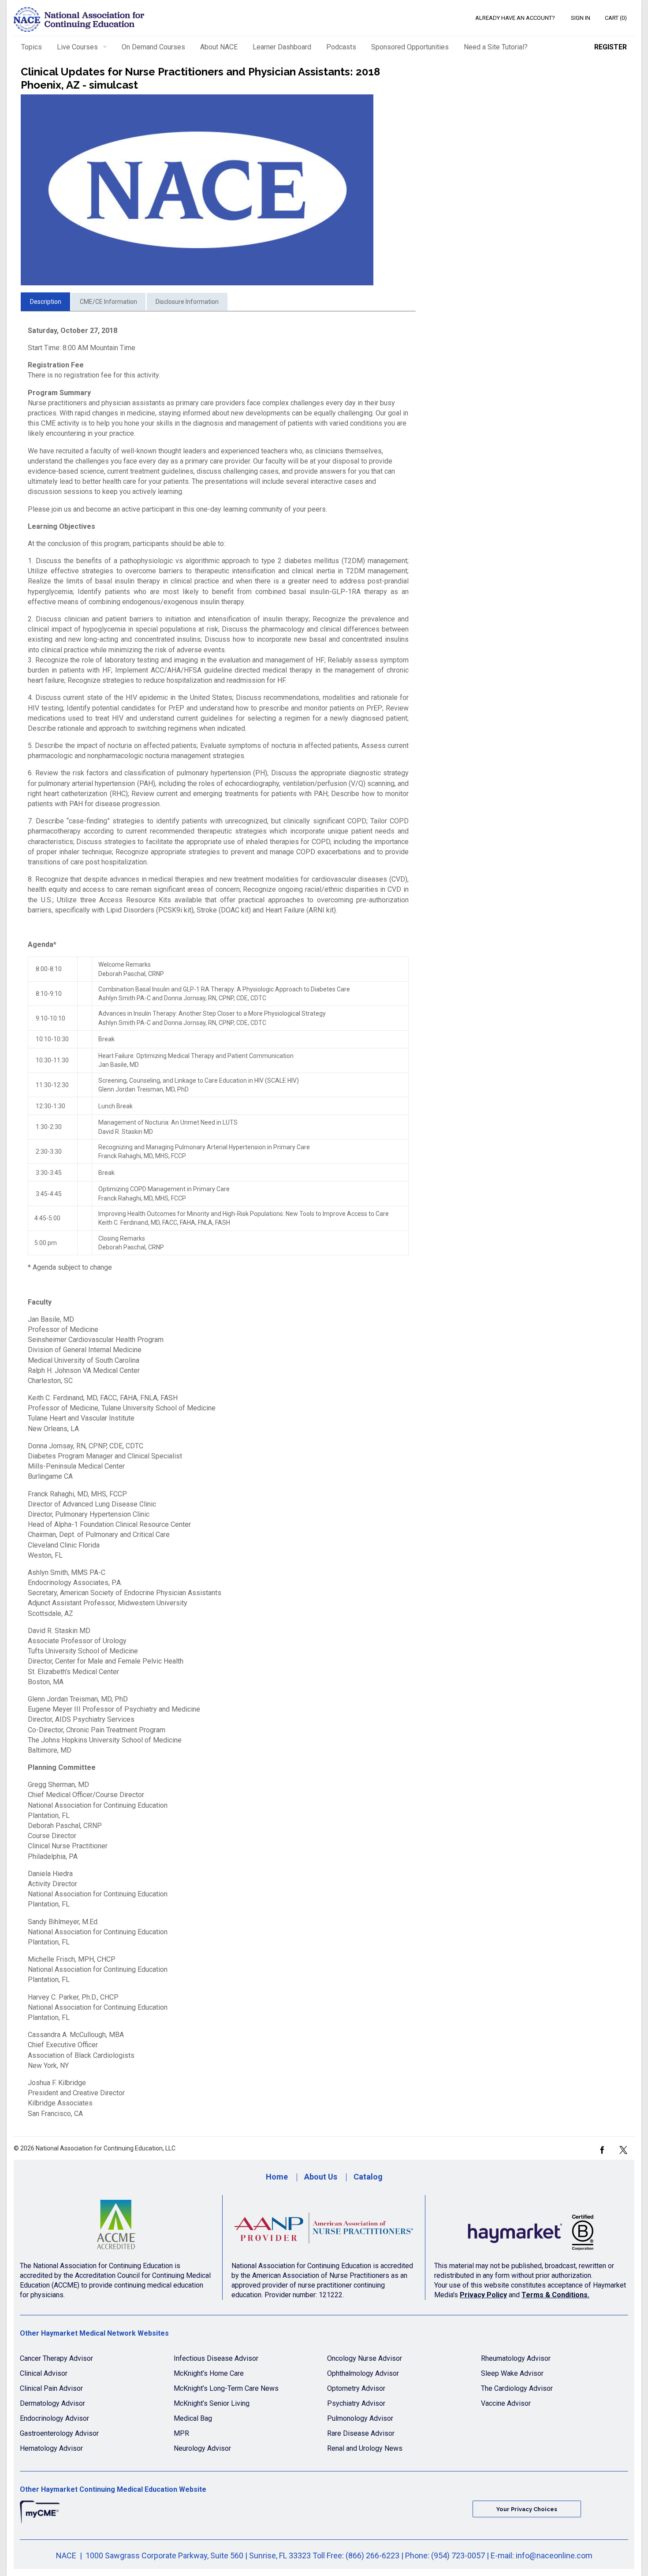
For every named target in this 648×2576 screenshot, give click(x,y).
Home (277, 2177)
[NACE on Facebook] (602, 2149)
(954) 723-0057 (458, 2555)
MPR (181, 2433)
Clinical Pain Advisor (51, 2388)
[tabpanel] (218, 1222)
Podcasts (341, 47)
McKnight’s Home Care (209, 2373)
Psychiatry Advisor (356, 2403)
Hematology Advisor (51, 2448)
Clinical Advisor (44, 2373)
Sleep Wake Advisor (512, 2373)
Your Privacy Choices (527, 2509)
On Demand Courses (153, 47)
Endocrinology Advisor (54, 2418)
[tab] (45, 302)
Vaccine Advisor (506, 2403)
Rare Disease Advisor (361, 2433)
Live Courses (77, 47)
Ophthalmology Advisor (363, 2373)
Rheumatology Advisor (516, 2358)
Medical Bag (193, 2418)
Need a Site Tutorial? (496, 47)
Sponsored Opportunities (410, 47)
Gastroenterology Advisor (59, 2433)
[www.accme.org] (117, 2228)
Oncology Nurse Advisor (365, 2358)
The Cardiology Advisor (517, 2388)
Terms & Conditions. (555, 2295)
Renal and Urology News (365, 2448)
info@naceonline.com (554, 2555)
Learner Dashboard (282, 47)
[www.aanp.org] (324, 2228)
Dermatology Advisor (52, 2403)
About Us (321, 2177)
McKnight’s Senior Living (212, 2403)
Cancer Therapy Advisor (56, 2358)
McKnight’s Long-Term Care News (226, 2388)
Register (611, 47)
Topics (32, 47)
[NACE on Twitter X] (623, 2149)
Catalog (368, 2177)
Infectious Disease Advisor (216, 2358)
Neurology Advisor (202, 2448)
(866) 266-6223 (372, 2555)
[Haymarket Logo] (531, 2228)
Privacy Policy (483, 2295)
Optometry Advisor (356, 2388)
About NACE (219, 47)
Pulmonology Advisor (360, 2418)
